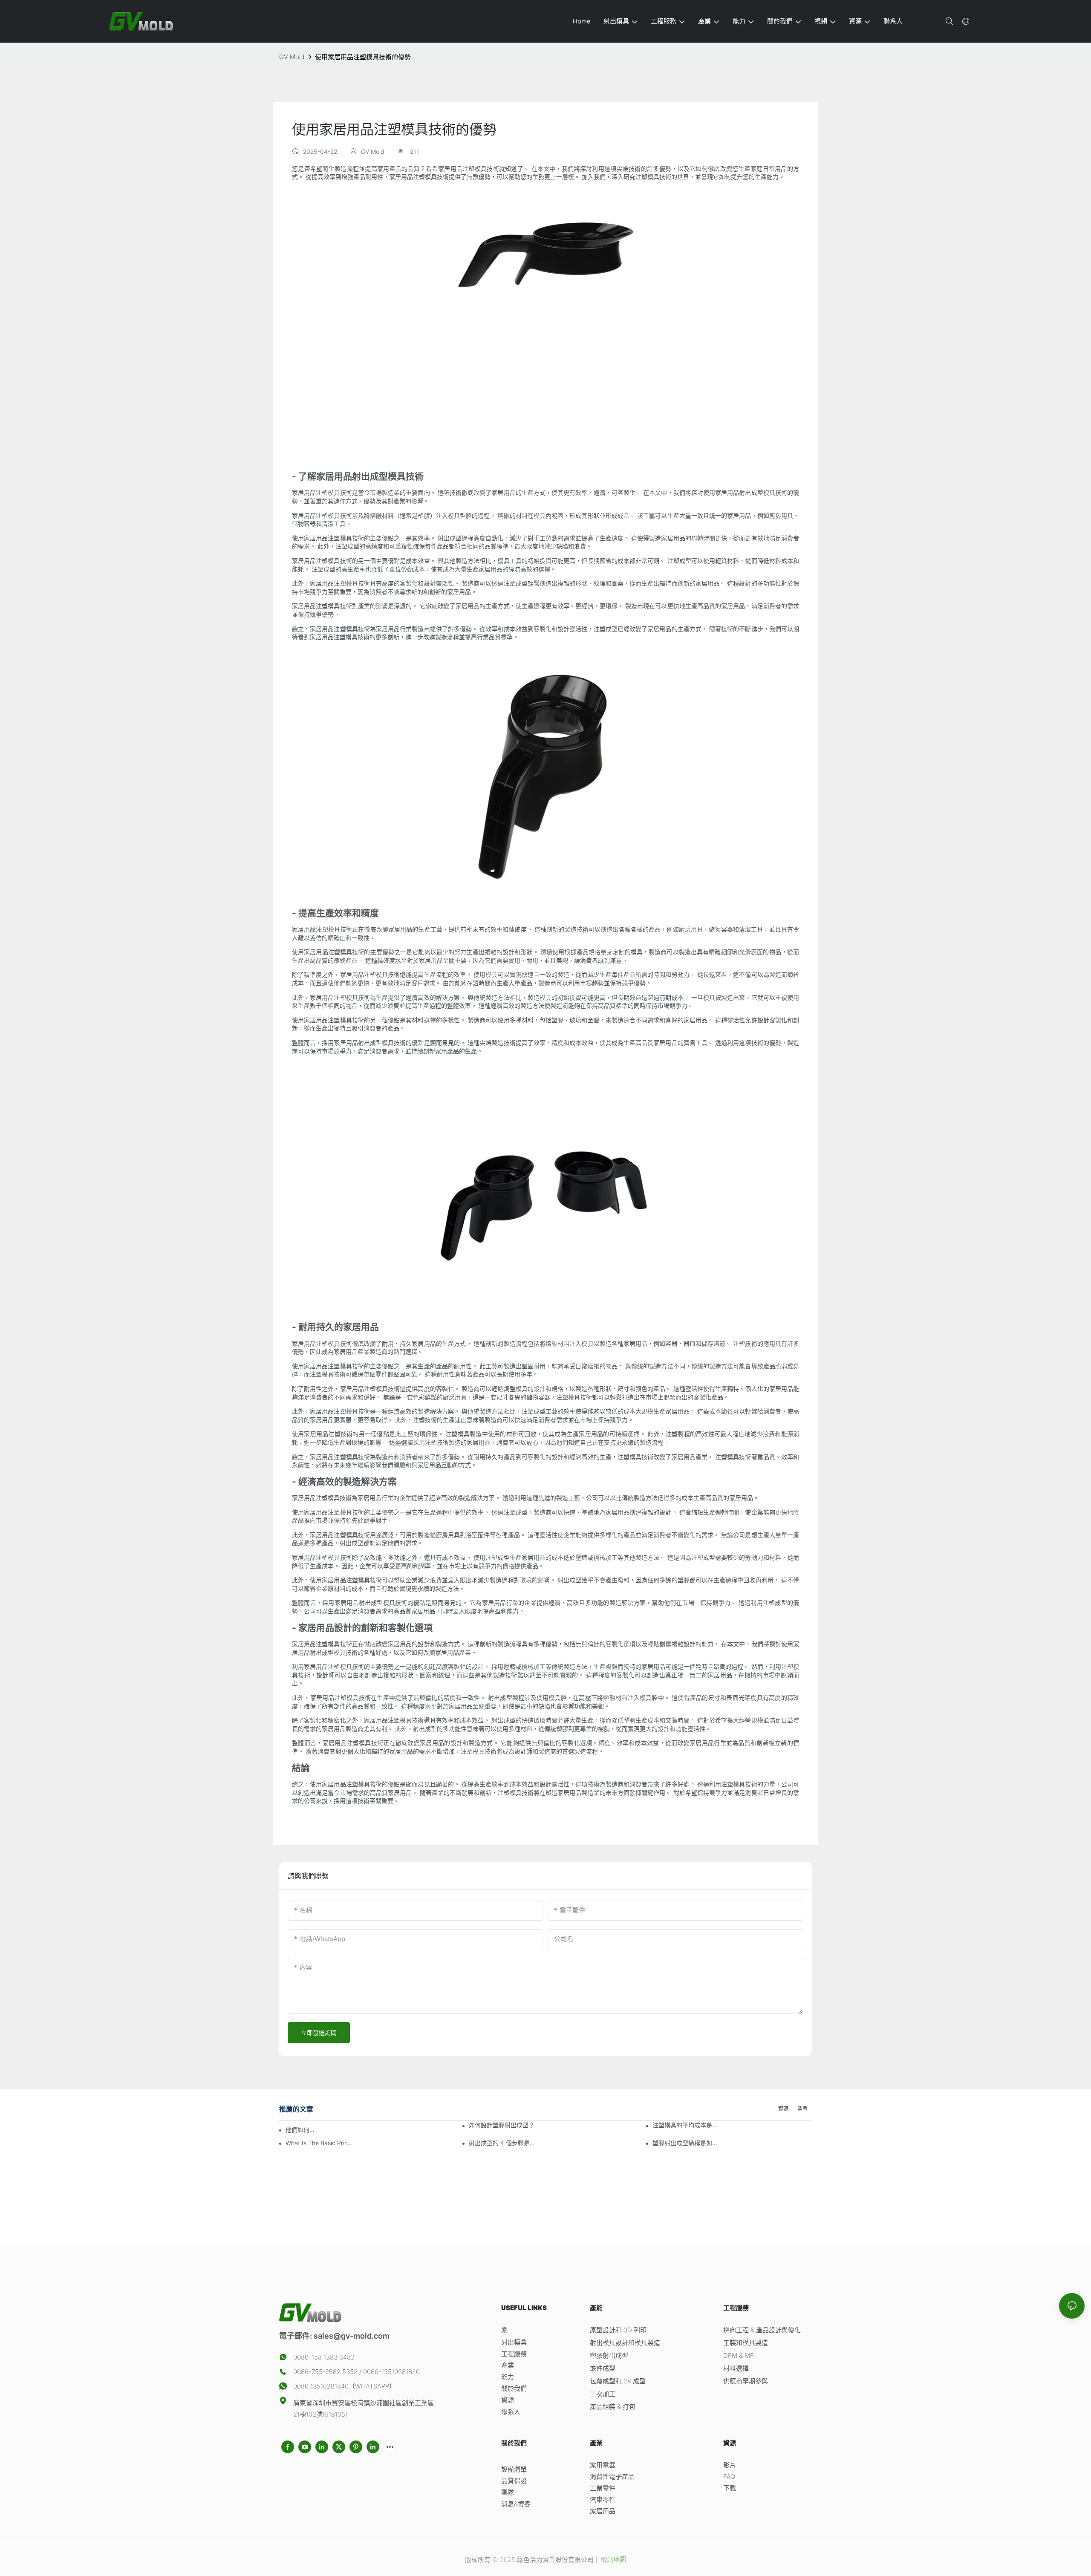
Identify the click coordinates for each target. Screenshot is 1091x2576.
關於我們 (514, 2388)
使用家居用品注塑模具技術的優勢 (363, 57)
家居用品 (603, 2511)
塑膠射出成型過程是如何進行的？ (686, 2143)
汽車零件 (603, 2500)
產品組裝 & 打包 (613, 2407)
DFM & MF (739, 2355)
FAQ (729, 2476)
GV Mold (292, 57)
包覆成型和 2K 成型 (618, 2381)
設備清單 (514, 2469)
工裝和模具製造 (746, 2343)
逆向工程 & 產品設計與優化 (762, 2330)
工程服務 (514, 2354)
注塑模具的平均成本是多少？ (686, 2125)
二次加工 (603, 2394)
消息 (802, 2109)
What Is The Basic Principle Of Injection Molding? (319, 2143)
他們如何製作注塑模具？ (300, 2130)
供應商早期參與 (746, 2381)
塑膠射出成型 (609, 2355)
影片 (730, 2465)
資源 (783, 2109)
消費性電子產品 (612, 2476)
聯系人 (511, 2412)
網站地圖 (612, 2560)
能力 (508, 2377)
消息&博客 (516, 2504)
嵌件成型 (603, 2368)
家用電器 (603, 2465)
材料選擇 (736, 2368)
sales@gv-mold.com (352, 2336)
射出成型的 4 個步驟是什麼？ (503, 2143)
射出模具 (514, 2342)
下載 (730, 2488)
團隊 (508, 2492)
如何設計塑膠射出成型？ (502, 2125)
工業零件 (603, 2488)
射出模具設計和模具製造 (625, 2343)
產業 (508, 2365)
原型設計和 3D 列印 (618, 2330)
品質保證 (514, 2481)
